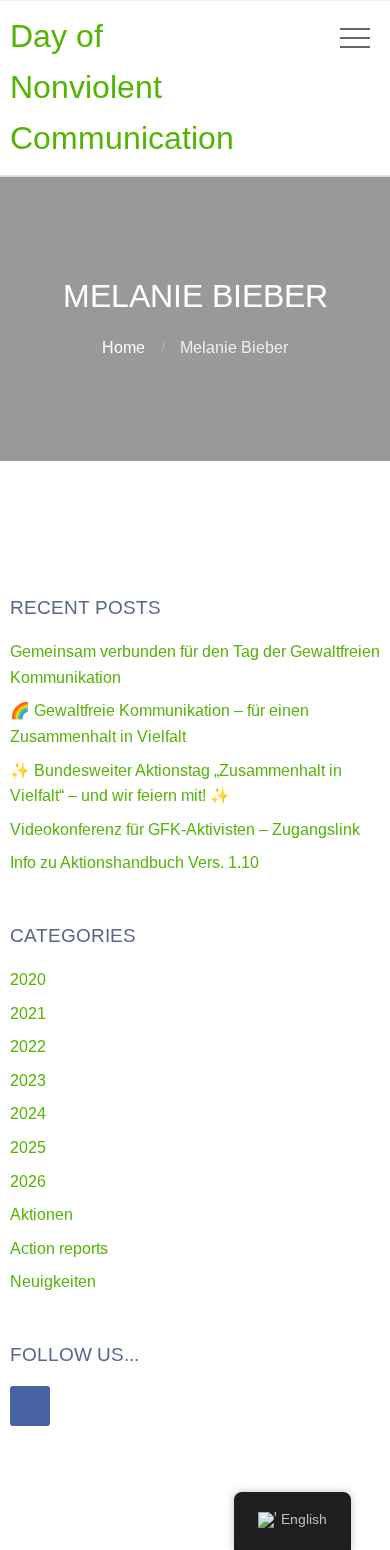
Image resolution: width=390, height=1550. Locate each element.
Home (123, 347)
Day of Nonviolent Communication (122, 87)
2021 (28, 1013)
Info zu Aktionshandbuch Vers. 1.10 (134, 862)
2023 (28, 1080)
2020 (28, 979)
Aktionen (41, 1214)
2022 (28, 1046)
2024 (28, 1113)
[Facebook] (30, 1406)
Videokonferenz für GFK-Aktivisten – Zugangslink (185, 829)
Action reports (59, 1248)
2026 (28, 1181)
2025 (28, 1147)
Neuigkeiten (53, 1281)
